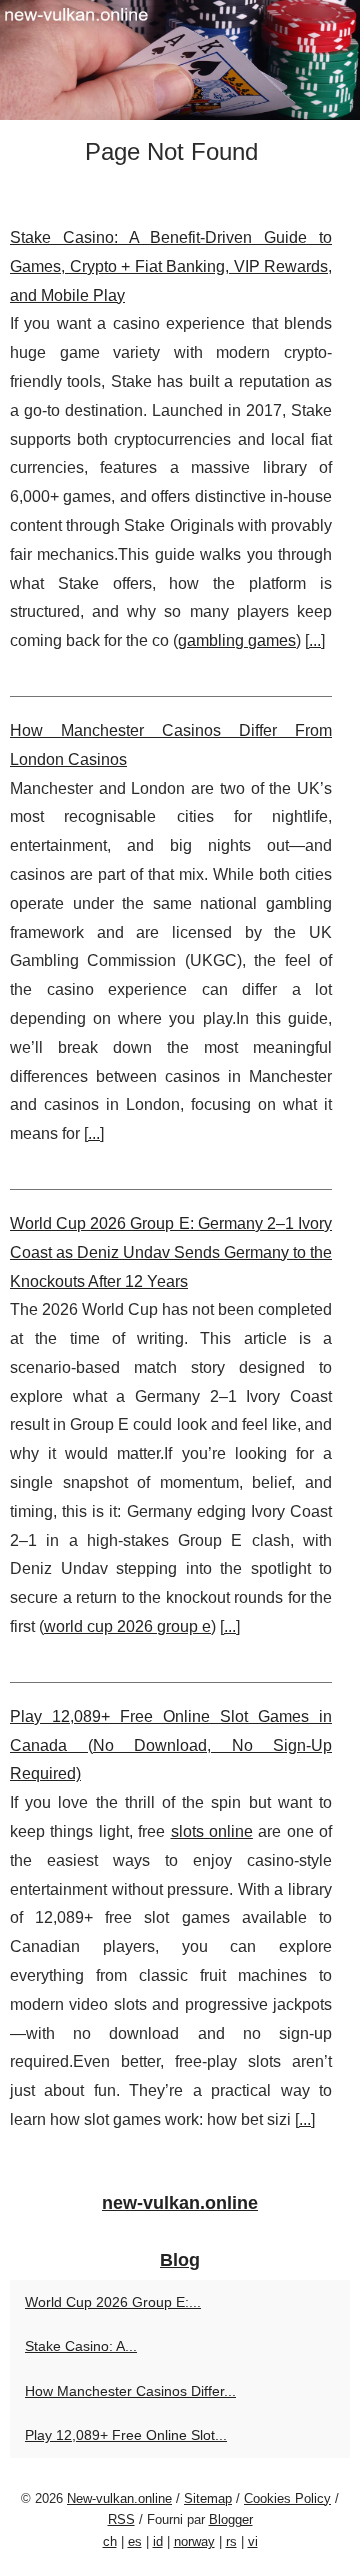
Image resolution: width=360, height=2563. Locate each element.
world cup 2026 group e (127, 1626)
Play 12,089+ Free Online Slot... (126, 2435)
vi (253, 2541)
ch (110, 2541)
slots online (212, 1831)
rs (231, 2541)
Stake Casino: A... (81, 2346)
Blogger (231, 2519)
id (158, 2541)
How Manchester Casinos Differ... (130, 2391)
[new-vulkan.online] (180, 60)
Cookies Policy (287, 2498)
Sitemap (208, 2498)
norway (194, 2541)
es (135, 2541)
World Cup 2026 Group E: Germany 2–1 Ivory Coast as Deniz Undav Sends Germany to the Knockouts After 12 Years (171, 1252)
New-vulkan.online (119, 2498)
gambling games (237, 640)
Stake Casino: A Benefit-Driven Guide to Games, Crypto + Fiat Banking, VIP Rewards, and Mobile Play (171, 266)
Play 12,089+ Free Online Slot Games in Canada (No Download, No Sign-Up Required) (171, 1745)
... (315, 640)
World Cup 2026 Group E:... (113, 2302)
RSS (121, 2519)
